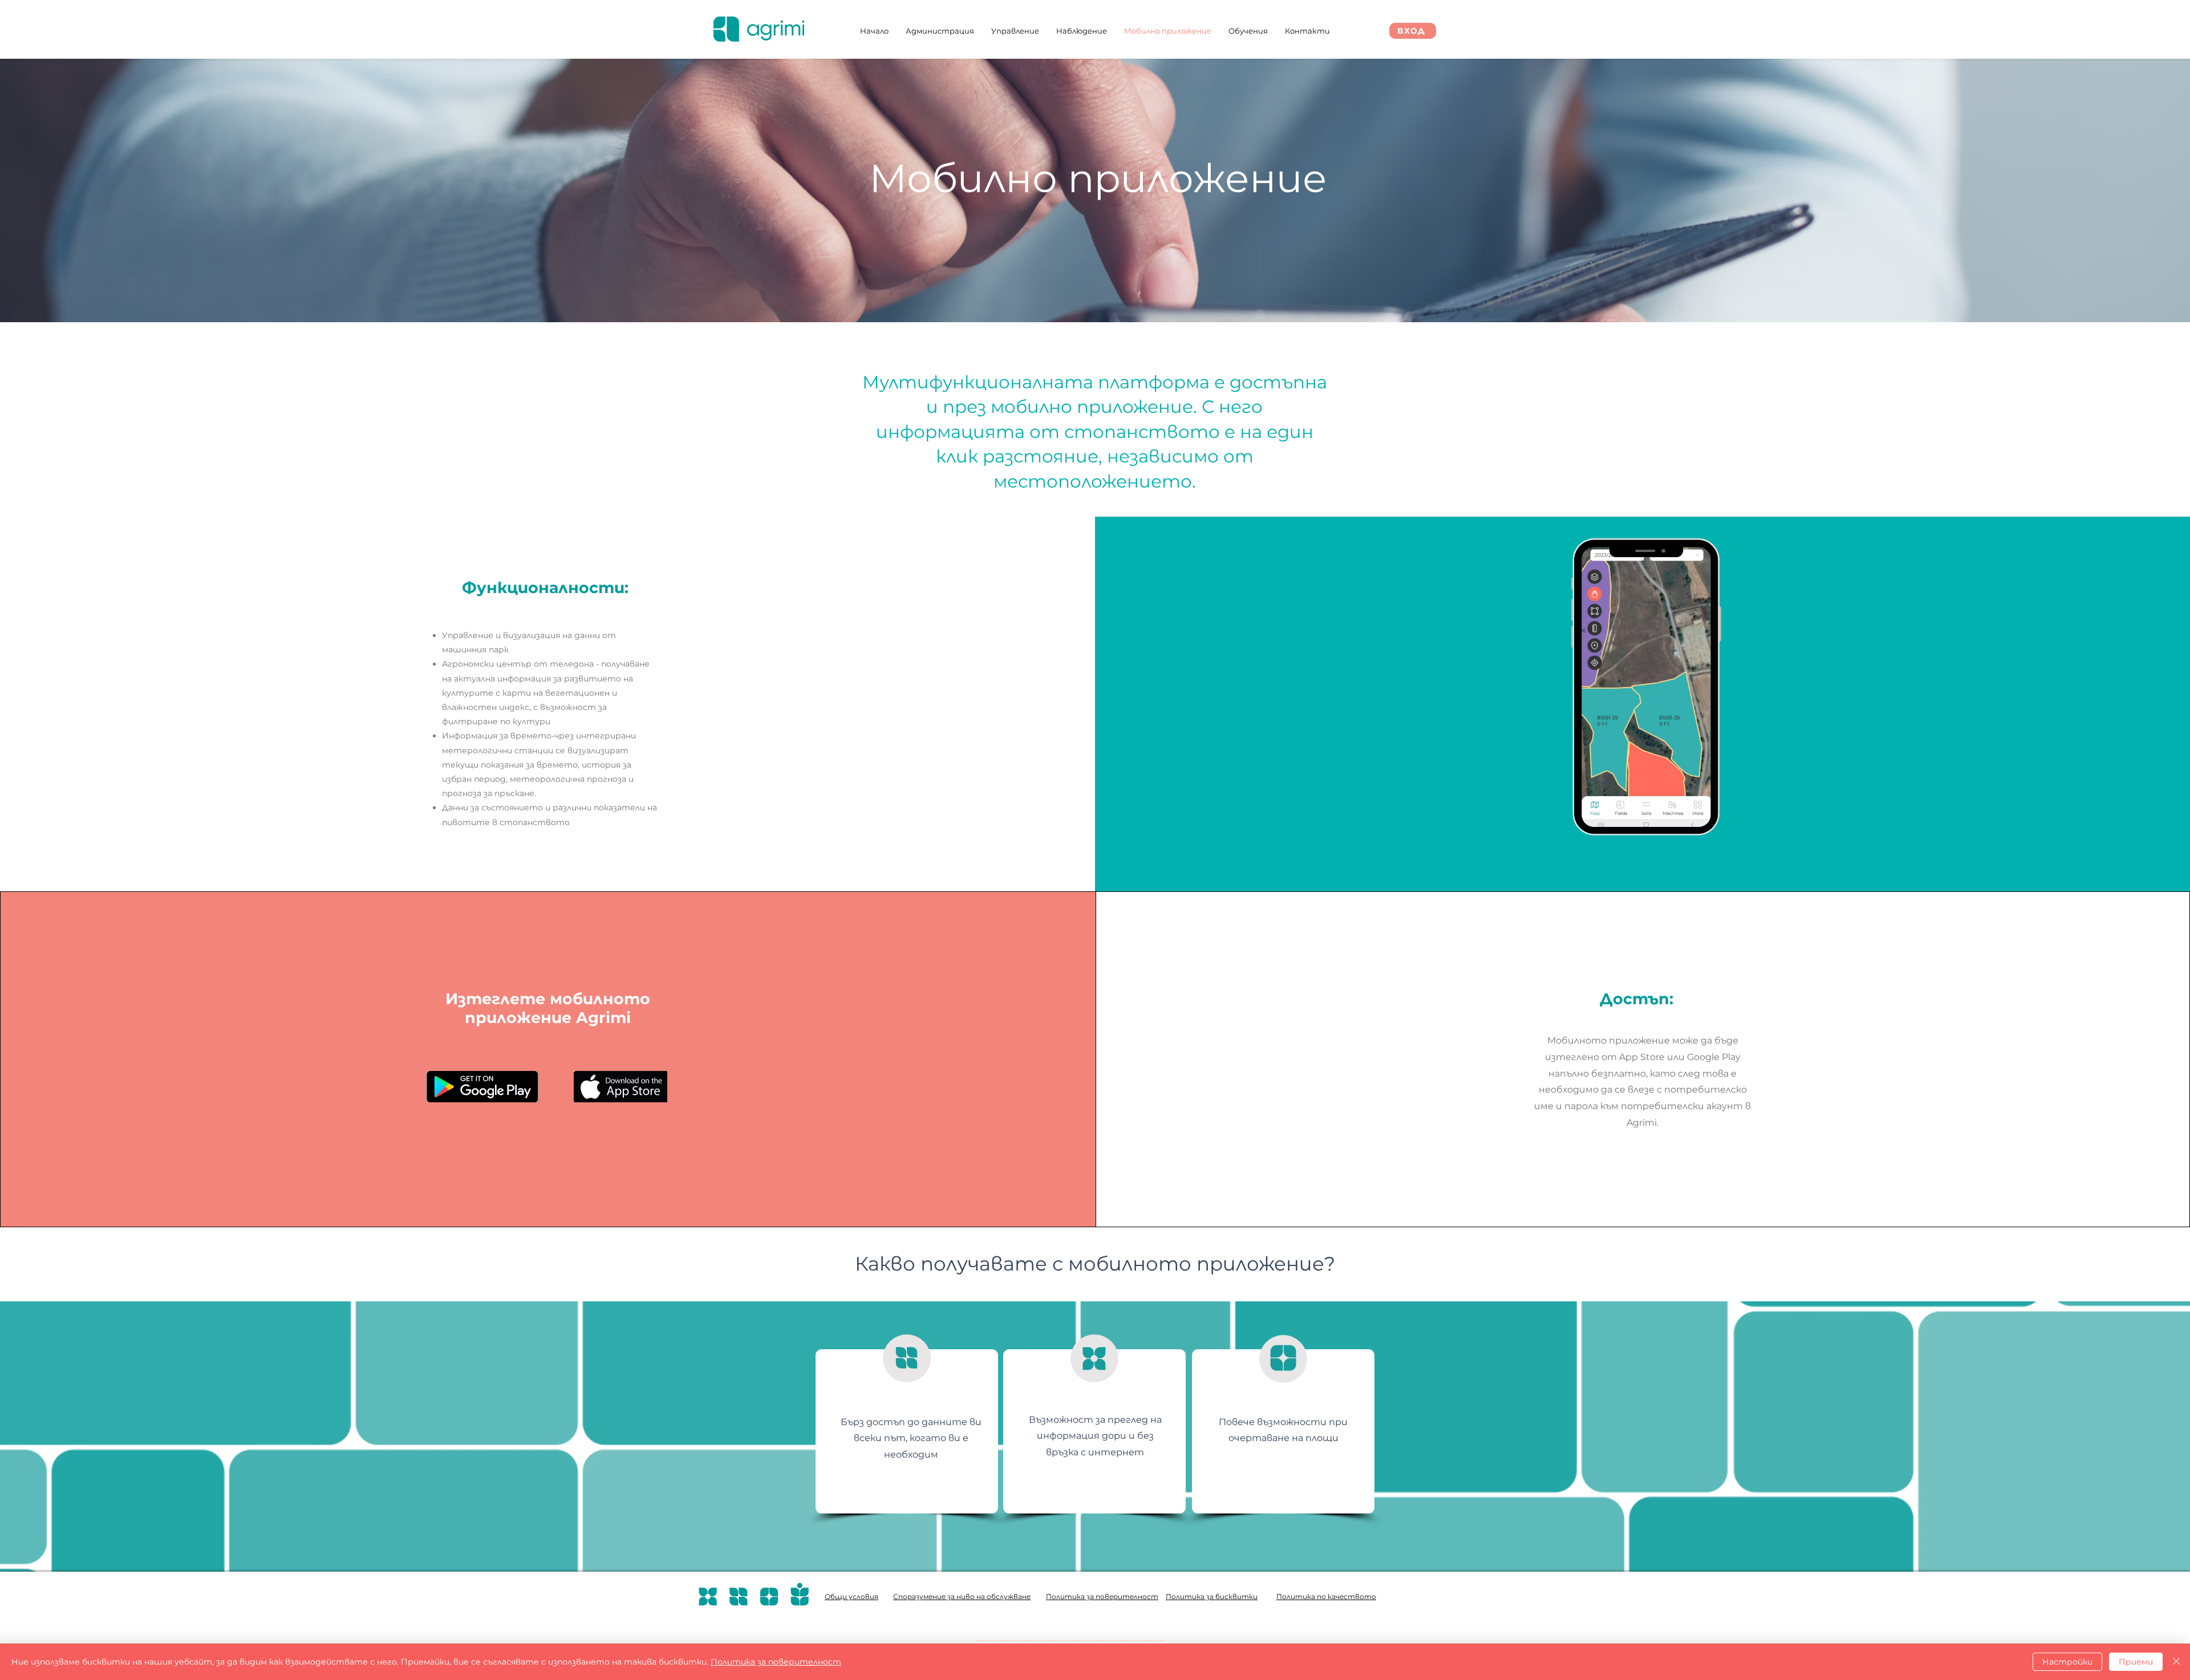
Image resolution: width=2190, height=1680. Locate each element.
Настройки (2067, 1662)
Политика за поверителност (776, 1662)
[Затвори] (2176, 1662)
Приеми (2136, 1662)
